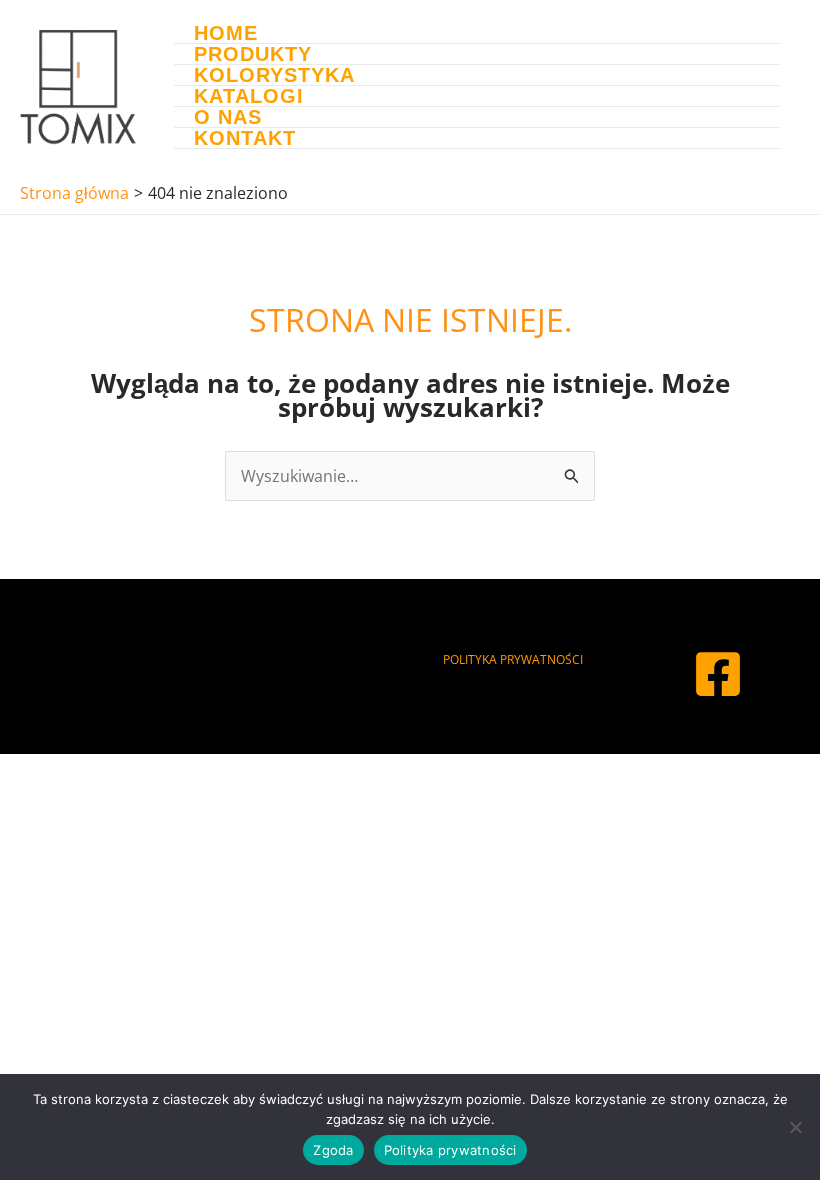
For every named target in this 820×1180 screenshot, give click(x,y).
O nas (228, 117)
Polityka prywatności (450, 1150)
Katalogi (249, 96)
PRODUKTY (253, 54)
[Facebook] (718, 674)
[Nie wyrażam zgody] (795, 1127)
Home (226, 33)
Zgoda (333, 1150)
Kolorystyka (274, 75)
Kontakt (245, 138)
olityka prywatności (516, 659)
